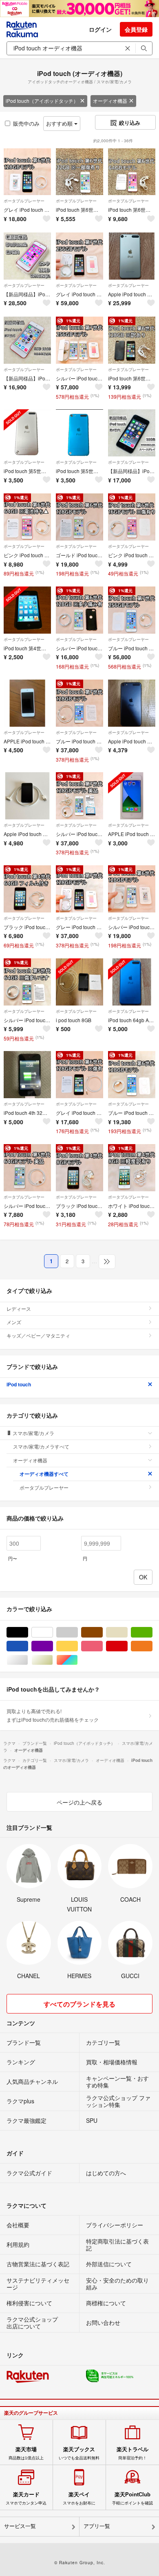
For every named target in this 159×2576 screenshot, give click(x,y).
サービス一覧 (20, 2526)
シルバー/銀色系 (28, 1660)
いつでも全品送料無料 (79, 2453)
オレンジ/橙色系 (152, 1646)
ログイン (100, 29)
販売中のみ (26, 123)
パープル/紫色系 (53, 1646)
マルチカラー (78, 1660)
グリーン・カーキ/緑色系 (152, 1632)
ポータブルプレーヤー (24, 201)
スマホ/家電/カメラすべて (41, 1446)
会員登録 (136, 29)
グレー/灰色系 (78, 1632)
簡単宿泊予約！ (132, 2453)
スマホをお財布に (79, 2498)
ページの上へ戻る (79, 1802)
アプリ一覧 (97, 2526)
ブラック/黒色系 (28, 1632)
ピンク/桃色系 (103, 1646)
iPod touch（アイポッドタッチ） (42, 101)
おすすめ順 (60, 123)
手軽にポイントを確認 (132, 2498)
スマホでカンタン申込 (26, 2498)
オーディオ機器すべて (44, 1474)
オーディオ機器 (110, 101)
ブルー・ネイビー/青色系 (28, 1646)
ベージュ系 (127, 1632)
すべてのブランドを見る (79, 2004)
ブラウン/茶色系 (103, 1632)
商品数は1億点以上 (26, 2453)
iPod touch (19, 1384)
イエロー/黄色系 (78, 1646)
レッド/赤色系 (127, 1646)
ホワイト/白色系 (53, 1632)
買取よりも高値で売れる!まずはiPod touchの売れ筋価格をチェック (53, 1715)
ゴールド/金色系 (53, 1660)
